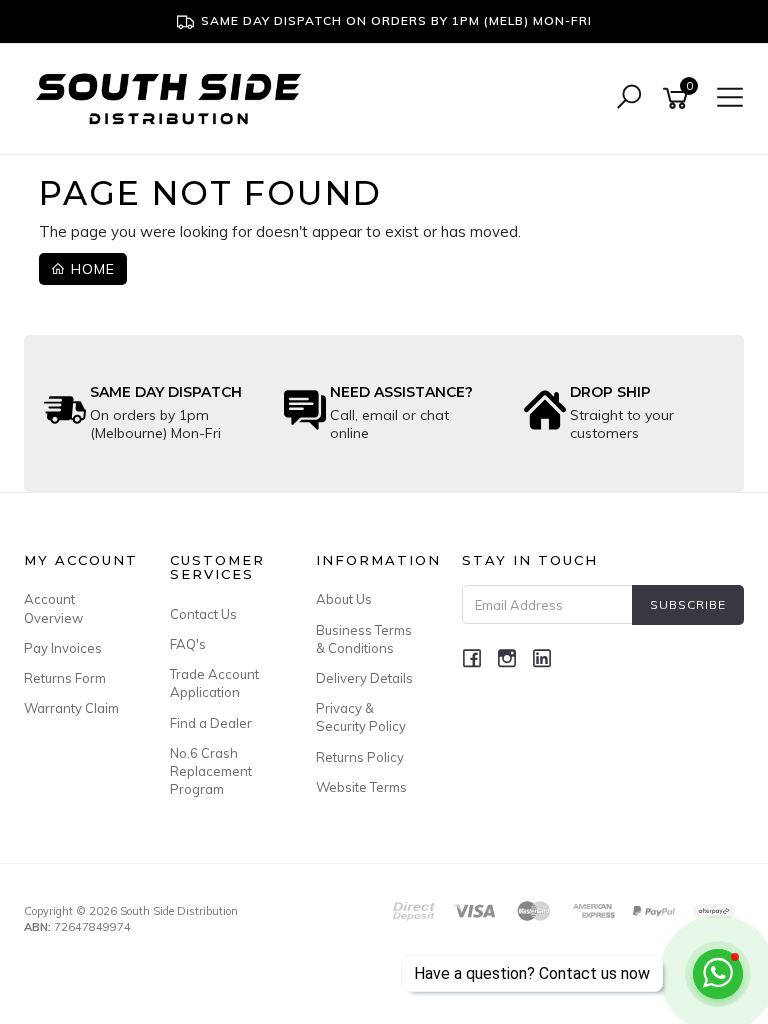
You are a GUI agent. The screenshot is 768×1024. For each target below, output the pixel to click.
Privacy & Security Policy (361, 717)
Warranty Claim (71, 708)
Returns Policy (360, 757)
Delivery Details (364, 678)
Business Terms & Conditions (364, 639)
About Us (344, 599)
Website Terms (361, 787)
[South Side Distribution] (174, 96)
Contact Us (203, 614)
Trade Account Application (214, 683)
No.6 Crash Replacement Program (211, 771)
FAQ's (188, 644)
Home (90, 269)
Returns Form (65, 678)
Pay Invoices (63, 648)
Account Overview (53, 608)
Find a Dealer (211, 723)
